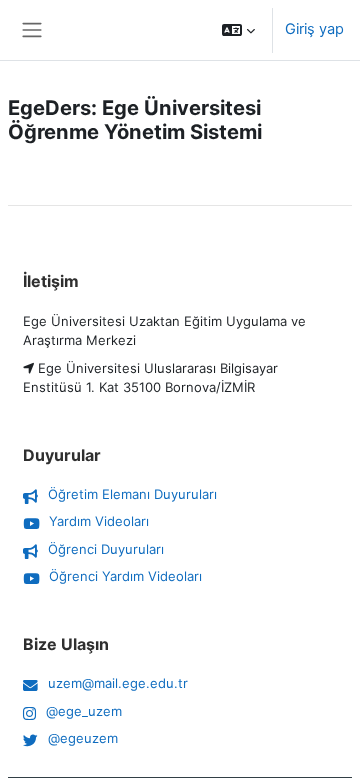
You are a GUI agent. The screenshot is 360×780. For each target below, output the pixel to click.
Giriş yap (314, 29)
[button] (238, 30)
